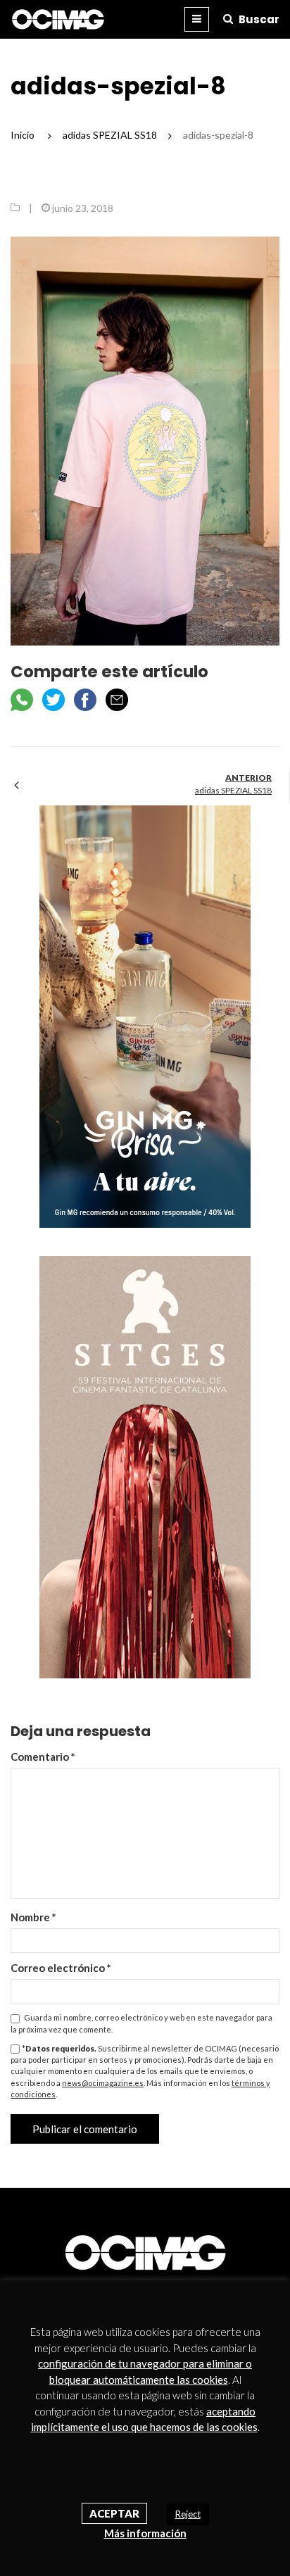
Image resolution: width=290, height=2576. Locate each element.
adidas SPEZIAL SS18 (233, 790)
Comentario (43, 1757)
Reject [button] (188, 2514)
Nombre (33, 1917)
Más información (145, 2533)
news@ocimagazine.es (103, 2083)
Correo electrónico (61, 1968)
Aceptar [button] (114, 2513)
